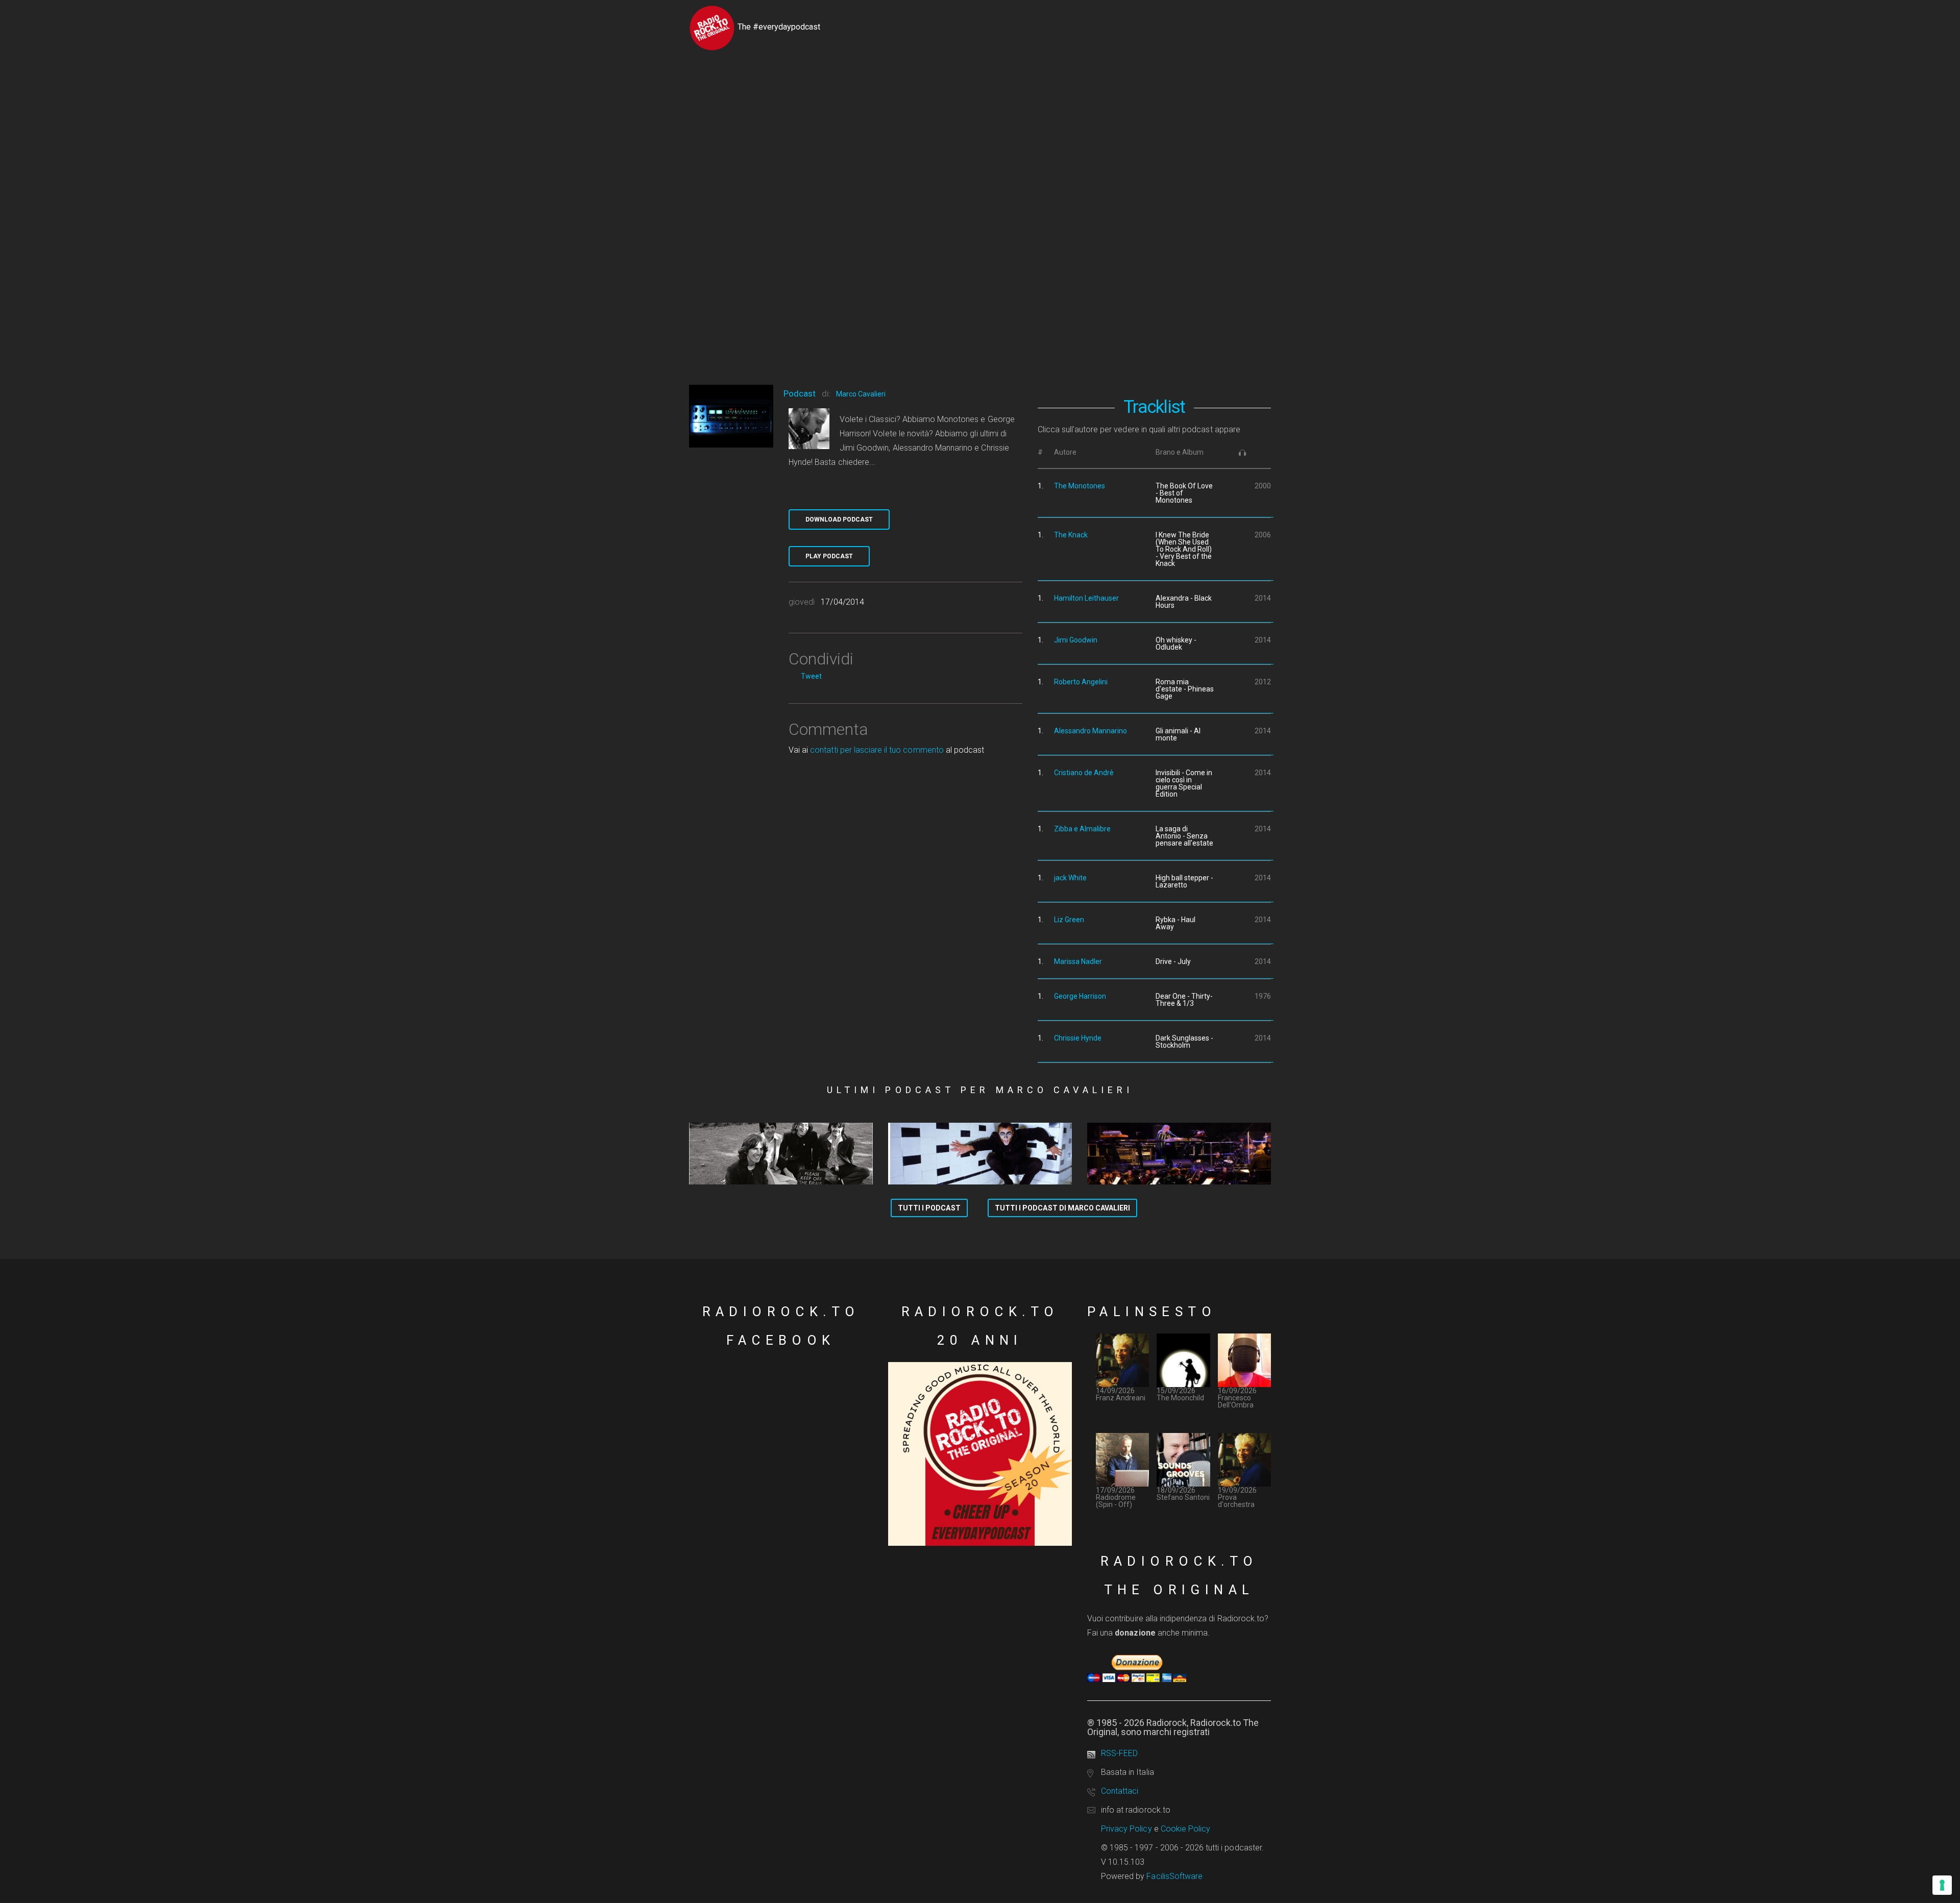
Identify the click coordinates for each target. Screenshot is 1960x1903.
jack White (1070, 878)
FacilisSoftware (1174, 1876)
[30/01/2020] (1179, 1154)
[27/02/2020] (980, 1154)
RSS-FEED (1119, 1753)
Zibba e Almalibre (1082, 829)
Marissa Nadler (1078, 961)
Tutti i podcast (929, 1208)
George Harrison (1080, 996)
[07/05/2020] (781, 1154)
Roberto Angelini (1081, 682)
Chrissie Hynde (1078, 1038)
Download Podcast (839, 520)
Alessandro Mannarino (1091, 731)
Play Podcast (829, 556)
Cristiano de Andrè (1084, 773)
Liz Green (1069, 920)
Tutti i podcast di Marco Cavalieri (1062, 1208)
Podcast (800, 393)
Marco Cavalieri (861, 394)
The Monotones (1080, 486)
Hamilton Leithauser (1086, 598)
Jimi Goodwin (1076, 640)
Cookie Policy (1186, 1829)
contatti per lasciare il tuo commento (877, 750)
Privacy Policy (1126, 1829)
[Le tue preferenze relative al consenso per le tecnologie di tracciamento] (1942, 1885)
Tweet (811, 676)
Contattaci (1120, 1791)
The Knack (1071, 535)
